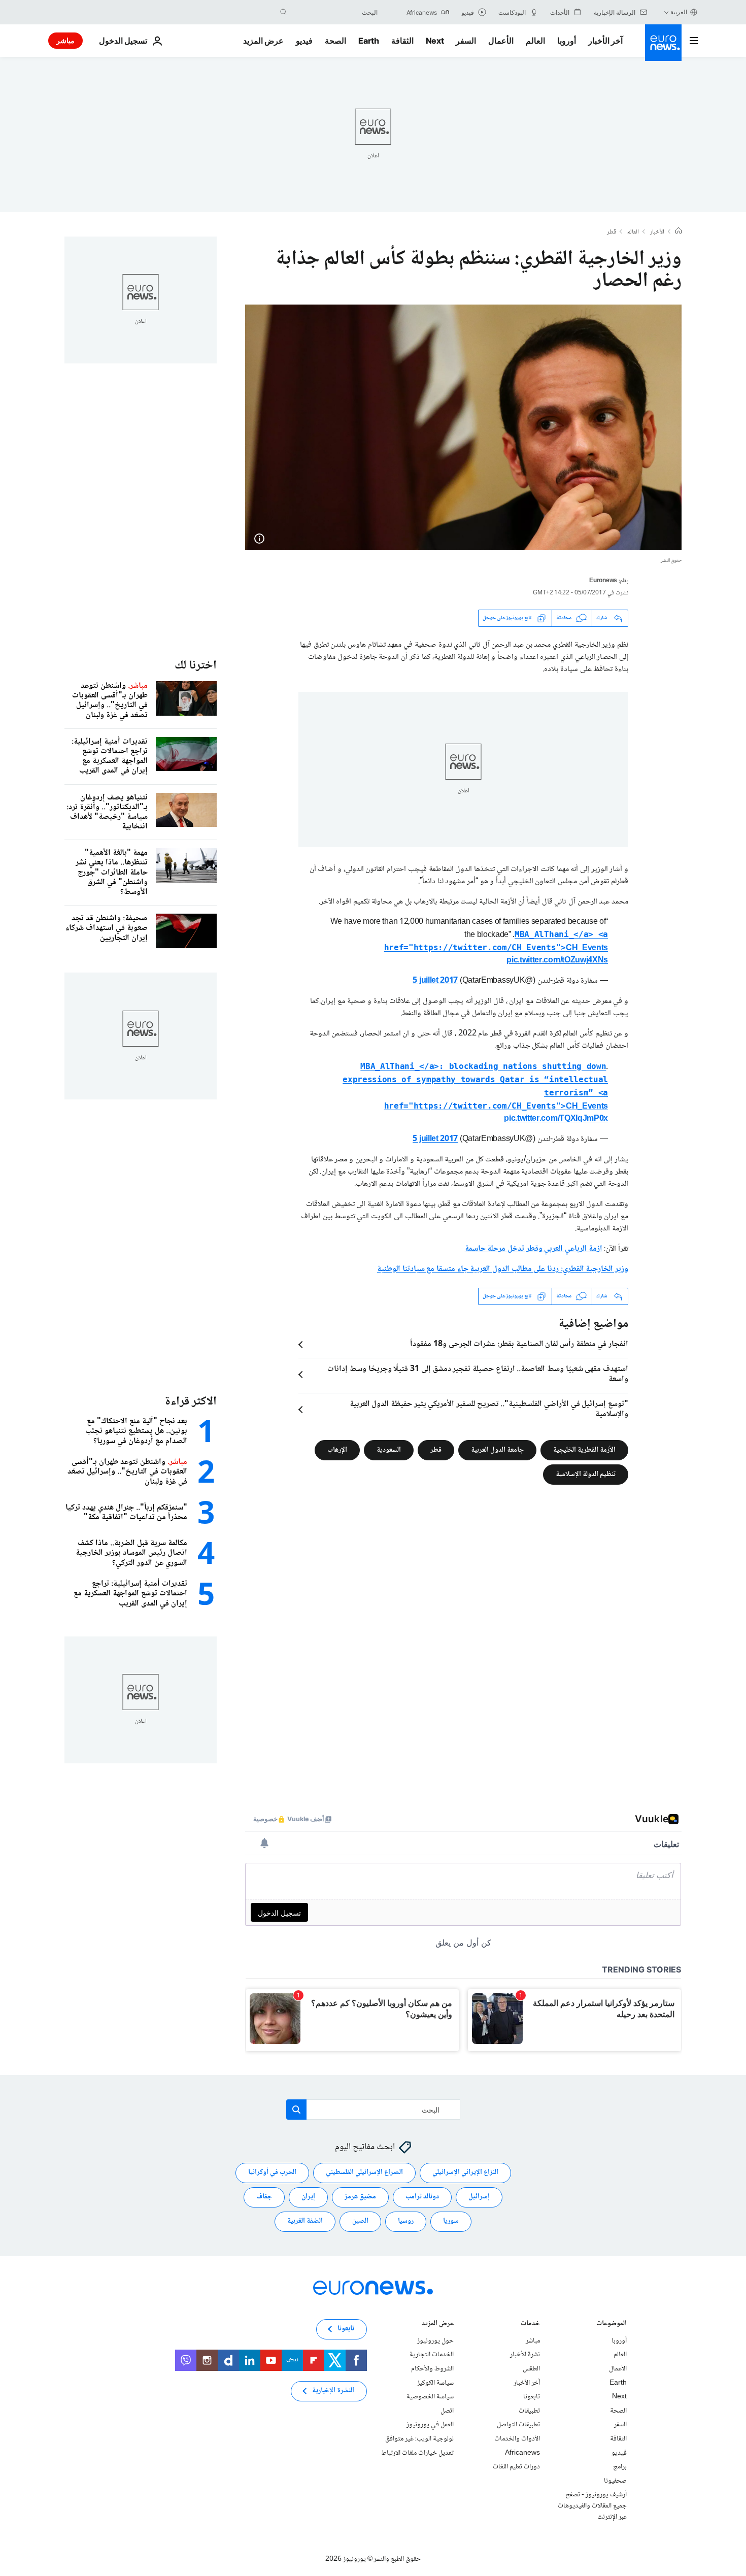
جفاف (264, 2197)
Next (435, 41)
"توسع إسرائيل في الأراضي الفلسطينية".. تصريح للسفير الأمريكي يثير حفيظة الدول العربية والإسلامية (489, 1410)
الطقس (531, 2369)
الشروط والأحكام (432, 2369)
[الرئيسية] (679, 232)
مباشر (65, 40)
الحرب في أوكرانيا (272, 2172)
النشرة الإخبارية (333, 2391)
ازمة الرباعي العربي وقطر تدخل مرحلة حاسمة (534, 1249)
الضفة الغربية (305, 2221)
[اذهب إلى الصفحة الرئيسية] (663, 43)
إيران (308, 2197)
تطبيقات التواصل (518, 2425)
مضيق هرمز (360, 2197)
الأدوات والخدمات (517, 2439)
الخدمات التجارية (432, 2355)
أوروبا (567, 41)
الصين (360, 2221)
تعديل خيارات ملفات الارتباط (417, 2453)
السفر (466, 41)
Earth (368, 41)
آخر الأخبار (605, 41)
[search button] (284, 12)
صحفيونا (615, 2481)
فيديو (304, 41)
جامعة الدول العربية (497, 1450)
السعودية (389, 1450)
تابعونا (532, 2397)
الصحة (335, 41)
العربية (679, 12)
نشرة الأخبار (525, 2355)
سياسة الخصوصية (430, 2397)
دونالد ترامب (422, 2197)
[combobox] (335, 12)
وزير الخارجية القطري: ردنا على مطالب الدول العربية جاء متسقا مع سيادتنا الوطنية (503, 1269)
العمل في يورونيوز (430, 2425)
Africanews (522, 2453)
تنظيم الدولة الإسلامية (586, 1474)
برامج (620, 2467)
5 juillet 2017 (435, 981)
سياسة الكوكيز (435, 2383)
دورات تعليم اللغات (516, 2467)
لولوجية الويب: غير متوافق (419, 2439)
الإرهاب (337, 1450)
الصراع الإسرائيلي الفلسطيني (364, 2172)
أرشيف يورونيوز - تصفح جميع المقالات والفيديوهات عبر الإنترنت (592, 2506)
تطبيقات (529, 2411)
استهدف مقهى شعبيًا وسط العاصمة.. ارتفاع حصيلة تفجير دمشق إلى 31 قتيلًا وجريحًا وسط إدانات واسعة (478, 1375)
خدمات (530, 2324)
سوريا (451, 2221)
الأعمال (501, 41)
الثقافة (402, 41)
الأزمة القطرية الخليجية (584, 1450)
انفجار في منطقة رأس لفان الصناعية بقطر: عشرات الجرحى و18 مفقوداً (519, 1345)
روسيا (406, 2221)
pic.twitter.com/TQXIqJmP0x (556, 1119)
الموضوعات (612, 2324)
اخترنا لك (196, 666)
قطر (612, 232)
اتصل (447, 2411)
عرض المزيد (438, 2324)
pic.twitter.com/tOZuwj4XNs (557, 961)
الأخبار (657, 232)
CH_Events (496, 942)
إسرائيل (479, 2197)
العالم (535, 41)
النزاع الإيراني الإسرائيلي (465, 2172)
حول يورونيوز (435, 2341)
